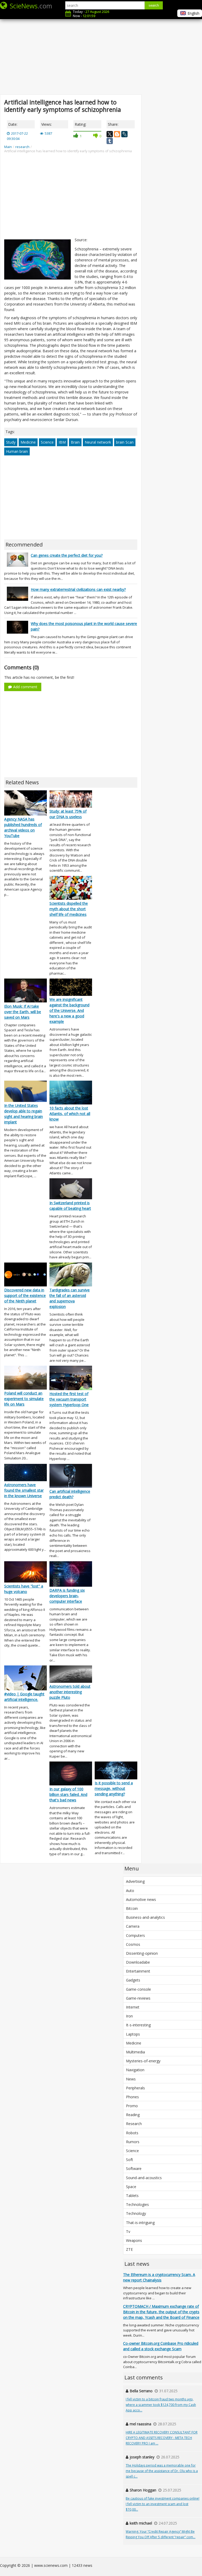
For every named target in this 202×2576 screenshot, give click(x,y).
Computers (135, 1935)
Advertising (135, 1881)
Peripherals (135, 2088)
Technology (136, 2213)
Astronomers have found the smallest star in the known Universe (24, 1490)
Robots (132, 2133)
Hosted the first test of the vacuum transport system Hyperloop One (69, 1399)
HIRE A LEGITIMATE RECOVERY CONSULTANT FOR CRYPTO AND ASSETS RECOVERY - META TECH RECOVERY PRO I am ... (162, 2438)
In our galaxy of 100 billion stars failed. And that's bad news (68, 1794)
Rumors (133, 2142)
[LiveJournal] (124, 134)
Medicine (28, 442)
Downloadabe (138, 1962)
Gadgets (133, 1980)
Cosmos (133, 1944)
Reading (133, 2115)
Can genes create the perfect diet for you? (67, 555)
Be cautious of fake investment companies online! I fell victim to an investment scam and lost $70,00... (163, 2504)
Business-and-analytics (145, 1917)
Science (47, 442)
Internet (133, 2007)
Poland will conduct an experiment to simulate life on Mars (24, 1399)
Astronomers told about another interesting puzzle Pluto (70, 1692)
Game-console (138, 1989)
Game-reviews (138, 1998)
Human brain (17, 451)
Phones (132, 2097)
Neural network (98, 442)
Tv (128, 2231)
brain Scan (125, 442)
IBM (62, 442)
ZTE (129, 2249)
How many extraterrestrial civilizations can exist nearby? (78, 589)
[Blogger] (117, 134)
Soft (130, 2160)
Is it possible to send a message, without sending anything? (114, 1788)
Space (131, 2187)
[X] (110, 134)
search (154, 5)
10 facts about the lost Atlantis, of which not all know (70, 1114)
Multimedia (135, 2052)
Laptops (133, 2034)
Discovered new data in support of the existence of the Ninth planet (25, 1295)
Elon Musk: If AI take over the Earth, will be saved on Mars (23, 1012)
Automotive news (141, 1899)
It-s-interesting (138, 2025)
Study (11, 442)
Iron (129, 2016)
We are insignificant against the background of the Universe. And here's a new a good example (69, 1010)
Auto (130, 1891)
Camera (133, 1926)
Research (134, 2124)
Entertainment (138, 1971)
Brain (75, 442)
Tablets (132, 2196)
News (131, 2079)
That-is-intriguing (140, 2223)
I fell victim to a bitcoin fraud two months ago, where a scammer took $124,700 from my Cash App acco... (161, 2405)
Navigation (135, 2070)
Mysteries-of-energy (143, 2061)
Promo (132, 2106)
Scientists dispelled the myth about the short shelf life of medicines (69, 909)
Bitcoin (132, 1908)
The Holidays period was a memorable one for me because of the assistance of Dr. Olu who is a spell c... (162, 2471)
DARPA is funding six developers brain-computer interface (67, 1596)
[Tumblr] (110, 141)
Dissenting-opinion (142, 1953)
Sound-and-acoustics (144, 2178)
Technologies (137, 2204)
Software (134, 2168)
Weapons (134, 2240)
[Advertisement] (101, 52)
